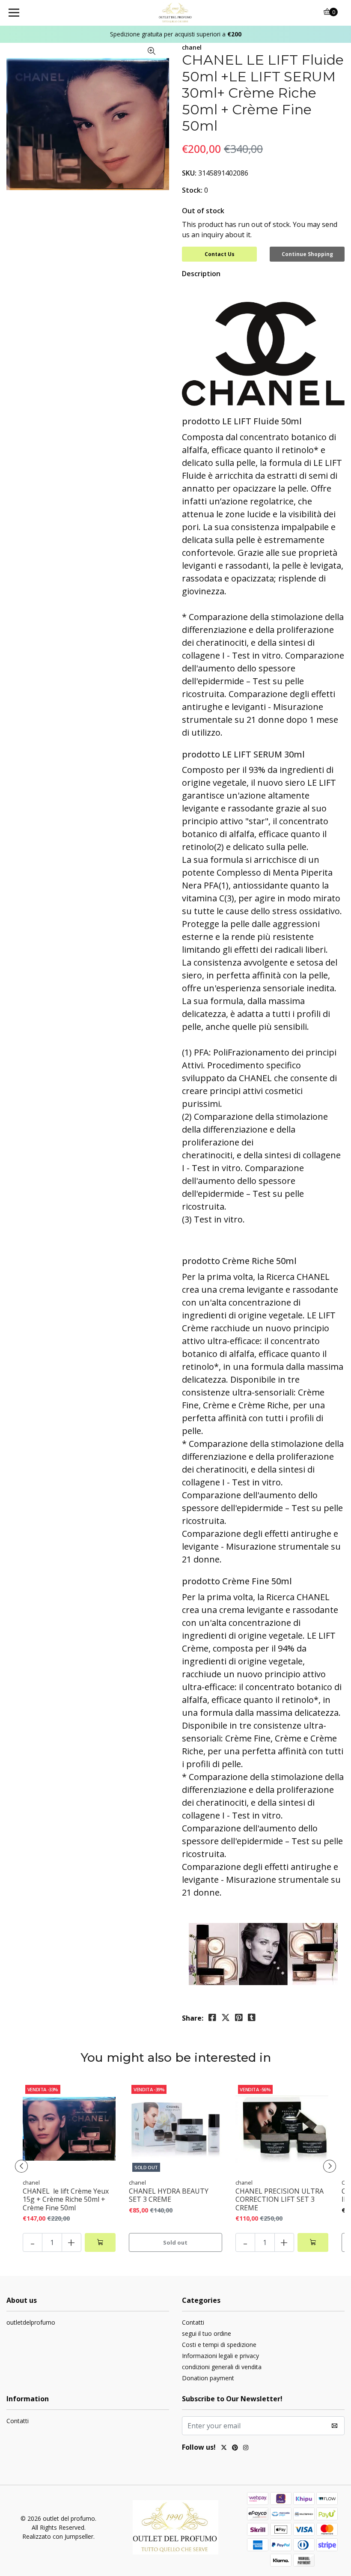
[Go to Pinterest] (235, 2448)
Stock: (192, 190)
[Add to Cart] (100, 2242)
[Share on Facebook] (212, 2018)
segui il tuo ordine (207, 2333)
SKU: (189, 173)
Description (201, 274)
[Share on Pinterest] (239, 2018)
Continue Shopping (307, 254)
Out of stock (203, 211)
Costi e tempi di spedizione (219, 2345)
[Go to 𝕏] (224, 2448)
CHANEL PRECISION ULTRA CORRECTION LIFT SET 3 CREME (280, 2200)
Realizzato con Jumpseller (58, 2536)
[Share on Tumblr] (252, 2018)
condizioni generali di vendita (222, 2367)
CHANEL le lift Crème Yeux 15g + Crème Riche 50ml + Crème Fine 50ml (66, 2200)
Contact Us (220, 254)
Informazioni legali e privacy (220, 2356)
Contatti (193, 2322)
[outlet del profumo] (176, 13)
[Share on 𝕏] (226, 2018)
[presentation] (21, 2166)
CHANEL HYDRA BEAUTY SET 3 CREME (169, 2195)
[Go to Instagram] (246, 2448)
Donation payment (208, 2378)
